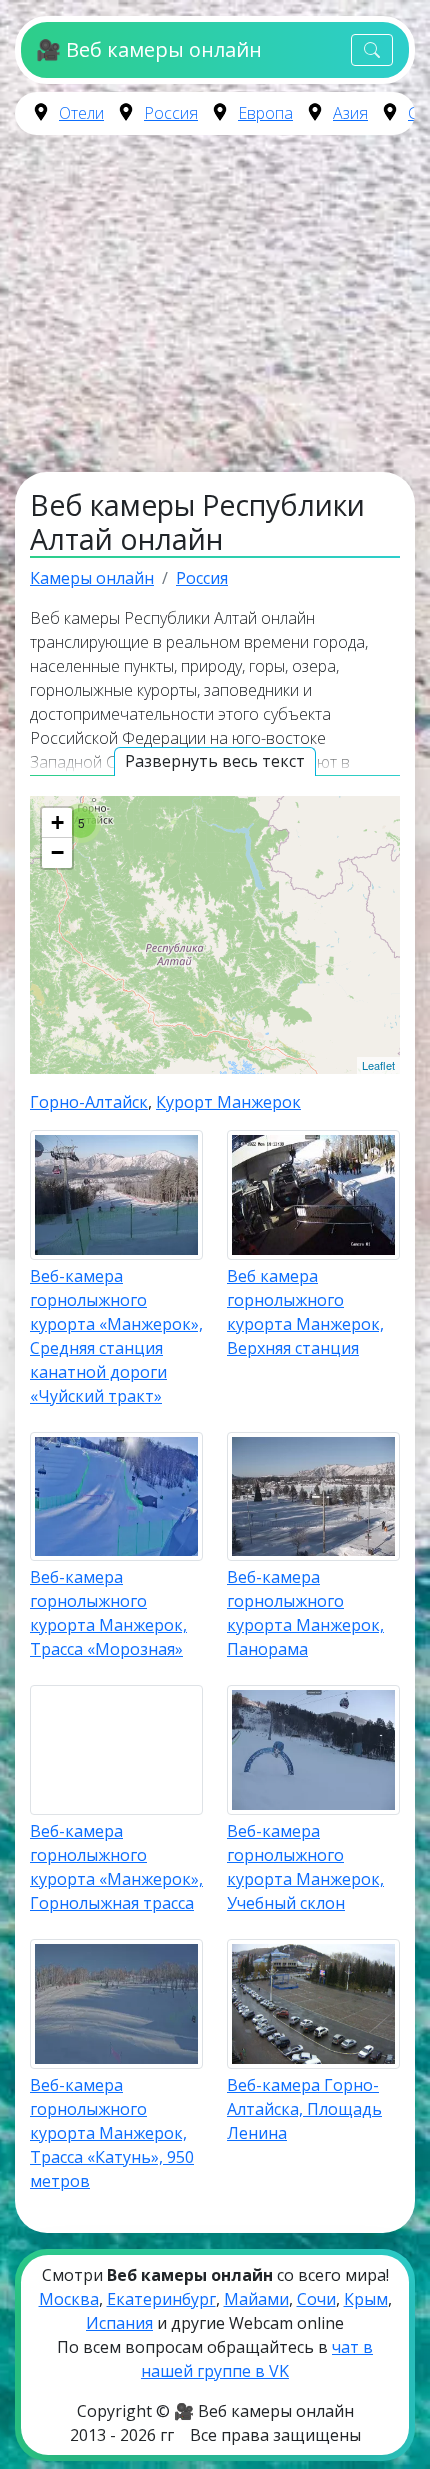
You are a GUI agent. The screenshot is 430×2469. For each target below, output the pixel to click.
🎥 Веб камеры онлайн (148, 49)
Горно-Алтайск (89, 1102)
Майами (256, 2299)
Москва (69, 2299)
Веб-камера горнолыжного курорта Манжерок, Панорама (305, 1613)
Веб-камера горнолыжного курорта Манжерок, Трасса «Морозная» (108, 1613)
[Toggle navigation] (372, 50)
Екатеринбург (161, 2299)
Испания (119, 2323)
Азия (350, 113)
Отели (81, 113)
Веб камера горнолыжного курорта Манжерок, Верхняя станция (305, 1312)
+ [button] (57, 822)
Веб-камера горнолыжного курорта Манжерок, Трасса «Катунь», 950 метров (112, 2133)
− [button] (57, 852)
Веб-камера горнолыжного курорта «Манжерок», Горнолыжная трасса (116, 1867)
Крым (366, 2299)
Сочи (316, 2299)
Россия (171, 113)
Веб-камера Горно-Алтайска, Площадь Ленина (304, 2109)
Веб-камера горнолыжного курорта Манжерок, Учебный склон (305, 1867)
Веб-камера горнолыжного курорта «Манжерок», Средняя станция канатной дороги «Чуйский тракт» (116, 1336)
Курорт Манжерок (228, 1102)
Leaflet (378, 1065)
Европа (265, 113)
